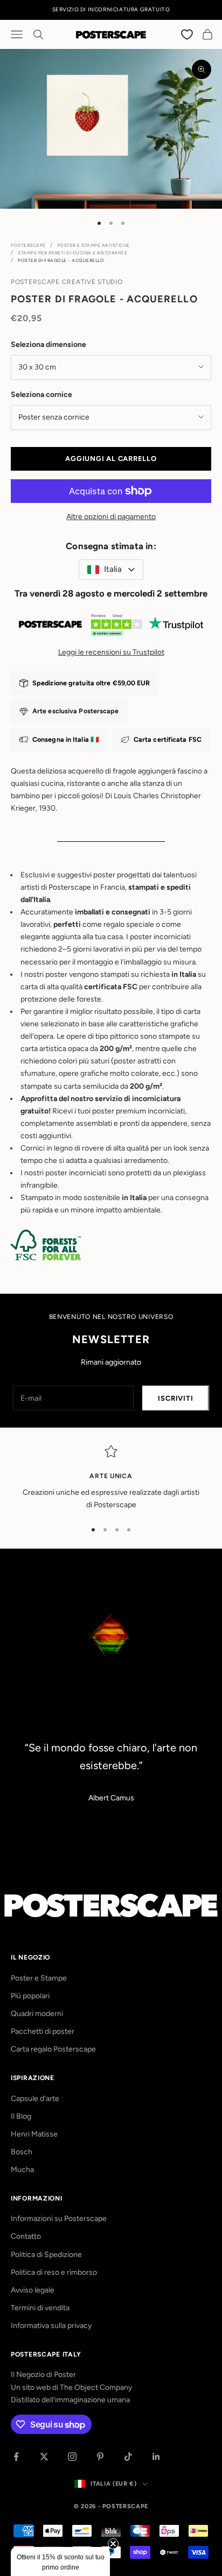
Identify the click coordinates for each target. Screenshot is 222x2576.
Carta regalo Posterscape (53, 2049)
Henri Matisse (34, 2134)
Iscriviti (175, 1398)
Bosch (22, 2152)
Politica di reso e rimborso (54, 2272)
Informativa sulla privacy (51, 2326)
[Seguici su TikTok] (128, 2457)
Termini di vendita (40, 2308)
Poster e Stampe (39, 1978)
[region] (111, 1478)
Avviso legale (33, 2290)
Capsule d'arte (35, 2099)
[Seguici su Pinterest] (100, 2457)
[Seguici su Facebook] (16, 2457)
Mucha (22, 2170)
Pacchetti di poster (43, 2031)
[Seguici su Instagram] (72, 2457)
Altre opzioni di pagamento (111, 517)
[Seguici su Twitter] (44, 2457)
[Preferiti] (188, 34)
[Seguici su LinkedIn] (156, 2457)
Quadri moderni (37, 2014)
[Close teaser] (113, 2544)
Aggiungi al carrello (111, 459)
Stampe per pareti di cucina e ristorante (72, 253)
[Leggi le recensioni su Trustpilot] (111, 627)
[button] (60, 2561)
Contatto (26, 2236)
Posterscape (28, 245)
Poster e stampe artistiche (93, 245)
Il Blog (21, 2116)
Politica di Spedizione (46, 2255)
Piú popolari (30, 1996)
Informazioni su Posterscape (59, 2219)
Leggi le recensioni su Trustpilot (111, 652)
